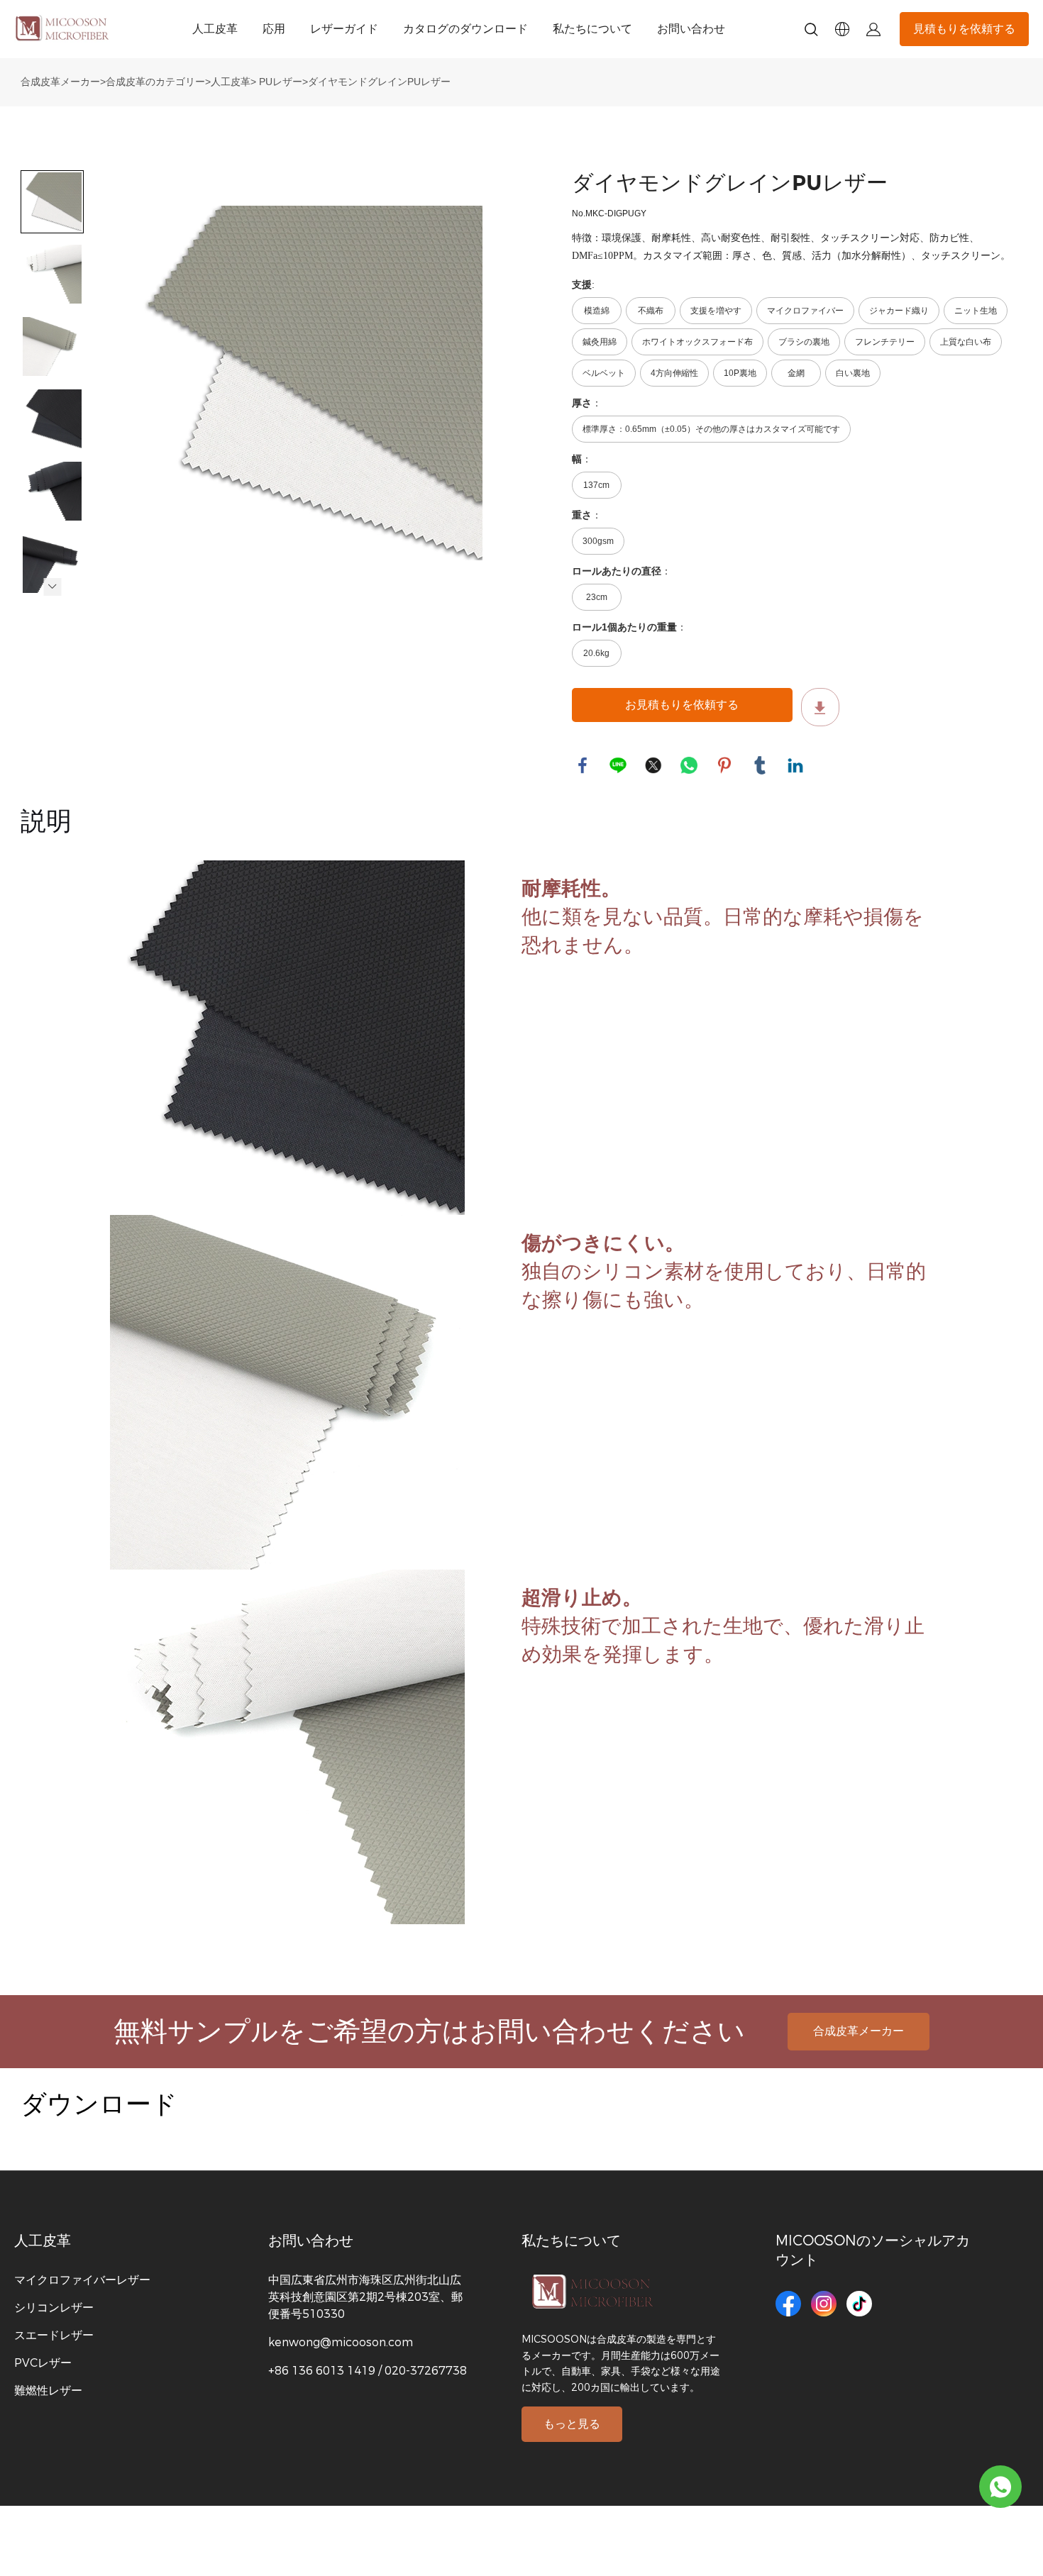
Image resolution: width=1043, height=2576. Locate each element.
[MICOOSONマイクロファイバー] (1000, 2487)
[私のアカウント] (873, 29)
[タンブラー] (760, 765)
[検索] (811, 32)
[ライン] (618, 765)
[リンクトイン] (795, 765)
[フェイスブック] (583, 765)
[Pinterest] (724, 765)
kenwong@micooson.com (341, 2342)
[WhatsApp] (689, 765)
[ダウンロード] (820, 707)
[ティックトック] (859, 2304)
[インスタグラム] (824, 2304)
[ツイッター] (653, 765)
